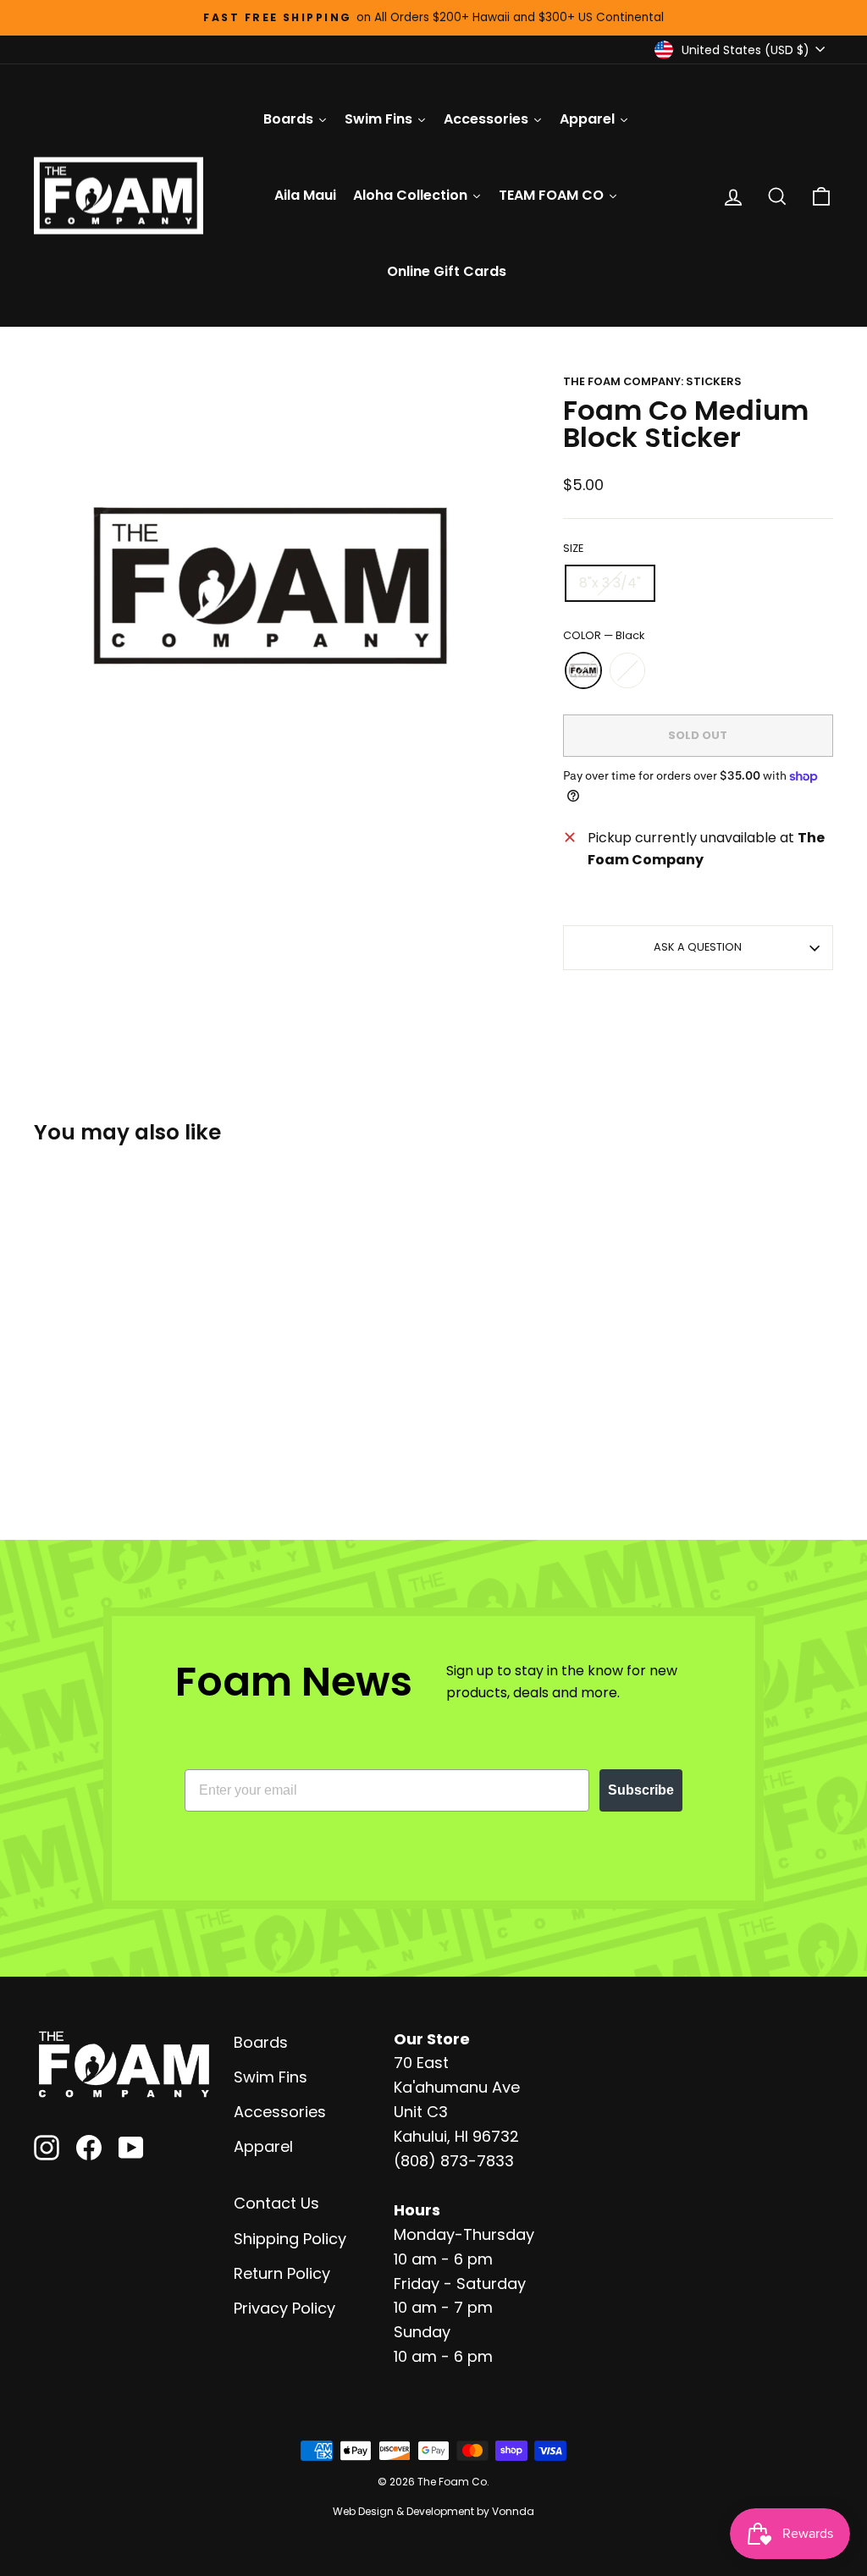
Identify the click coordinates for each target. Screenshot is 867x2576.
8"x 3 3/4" (610, 583)
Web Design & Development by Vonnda (433, 2511)
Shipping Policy (290, 2239)
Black (583, 670)
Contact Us (276, 2203)
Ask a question (698, 947)
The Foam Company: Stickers (652, 381)
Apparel (263, 2146)
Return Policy (282, 2273)
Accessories (280, 2112)
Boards (261, 2042)
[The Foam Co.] (124, 2065)
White (627, 670)
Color (604, 635)
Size (573, 548)
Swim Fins (271, 2077)
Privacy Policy (284, 2308)
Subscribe (641, 1790)
